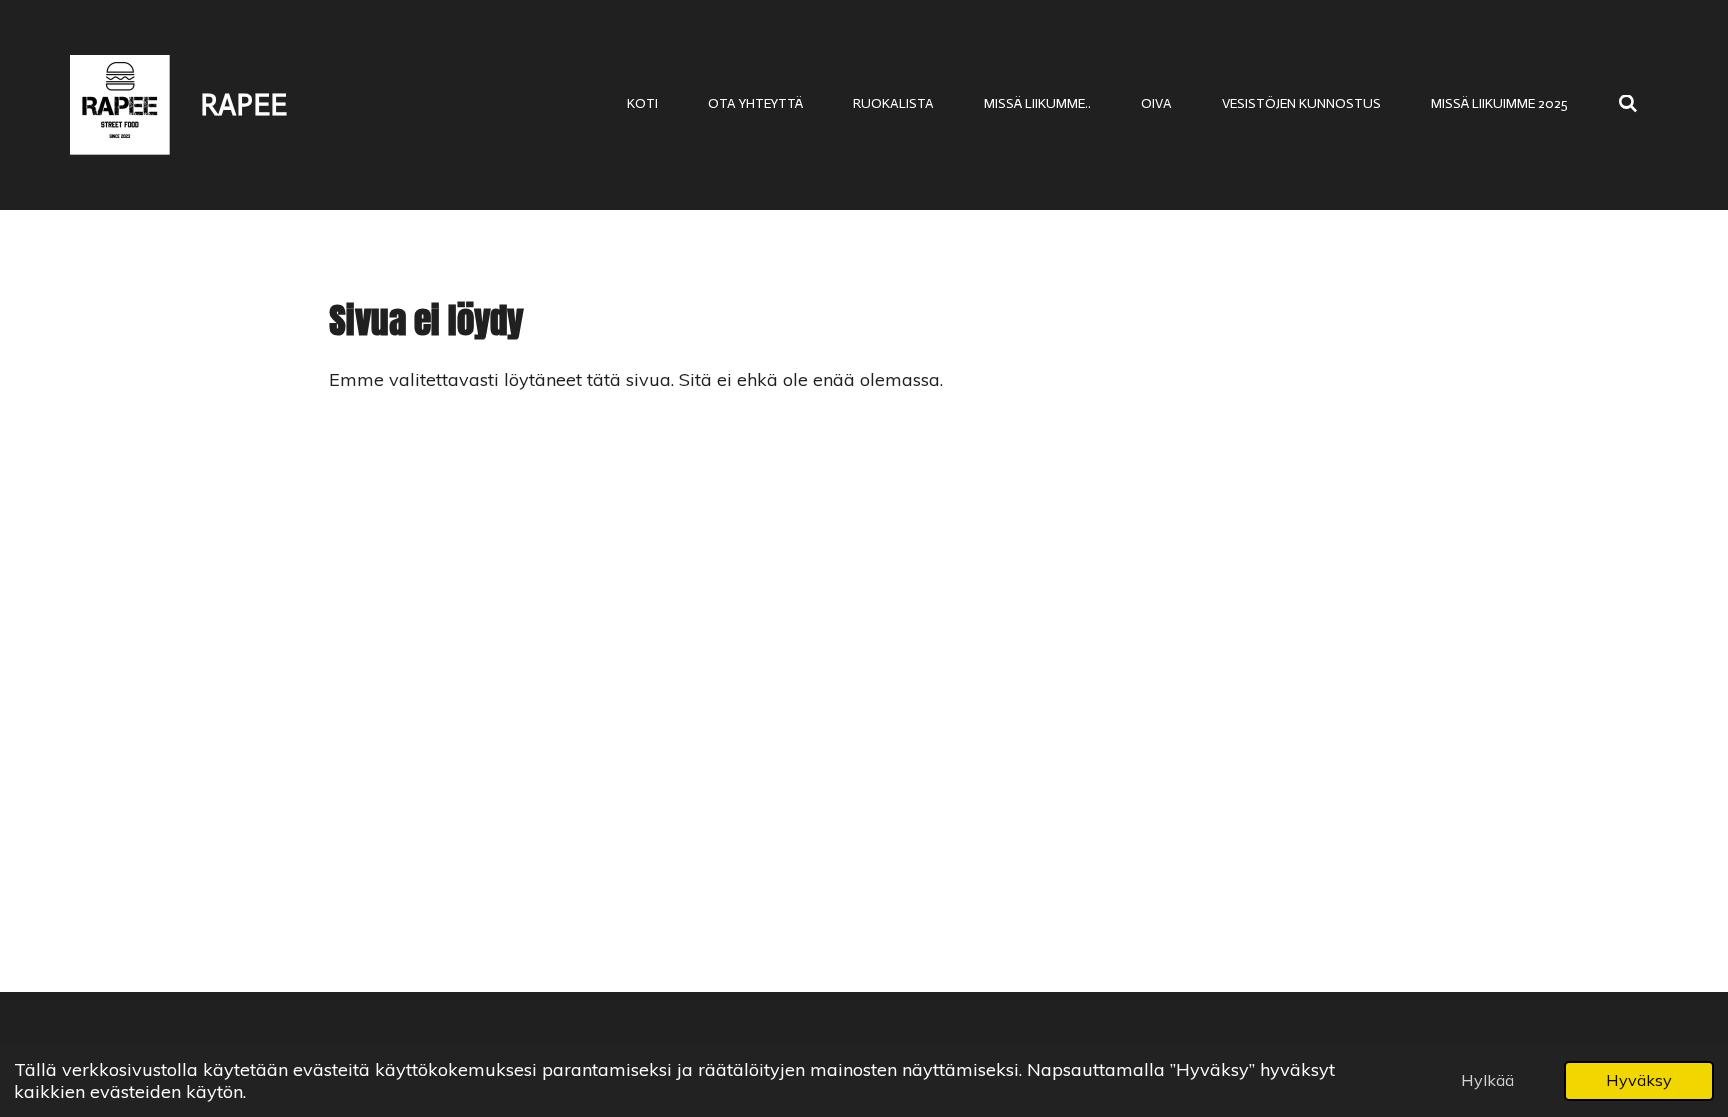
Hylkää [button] (1487, 1080)
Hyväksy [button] (1639, 1080)
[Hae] (1628, 104)
